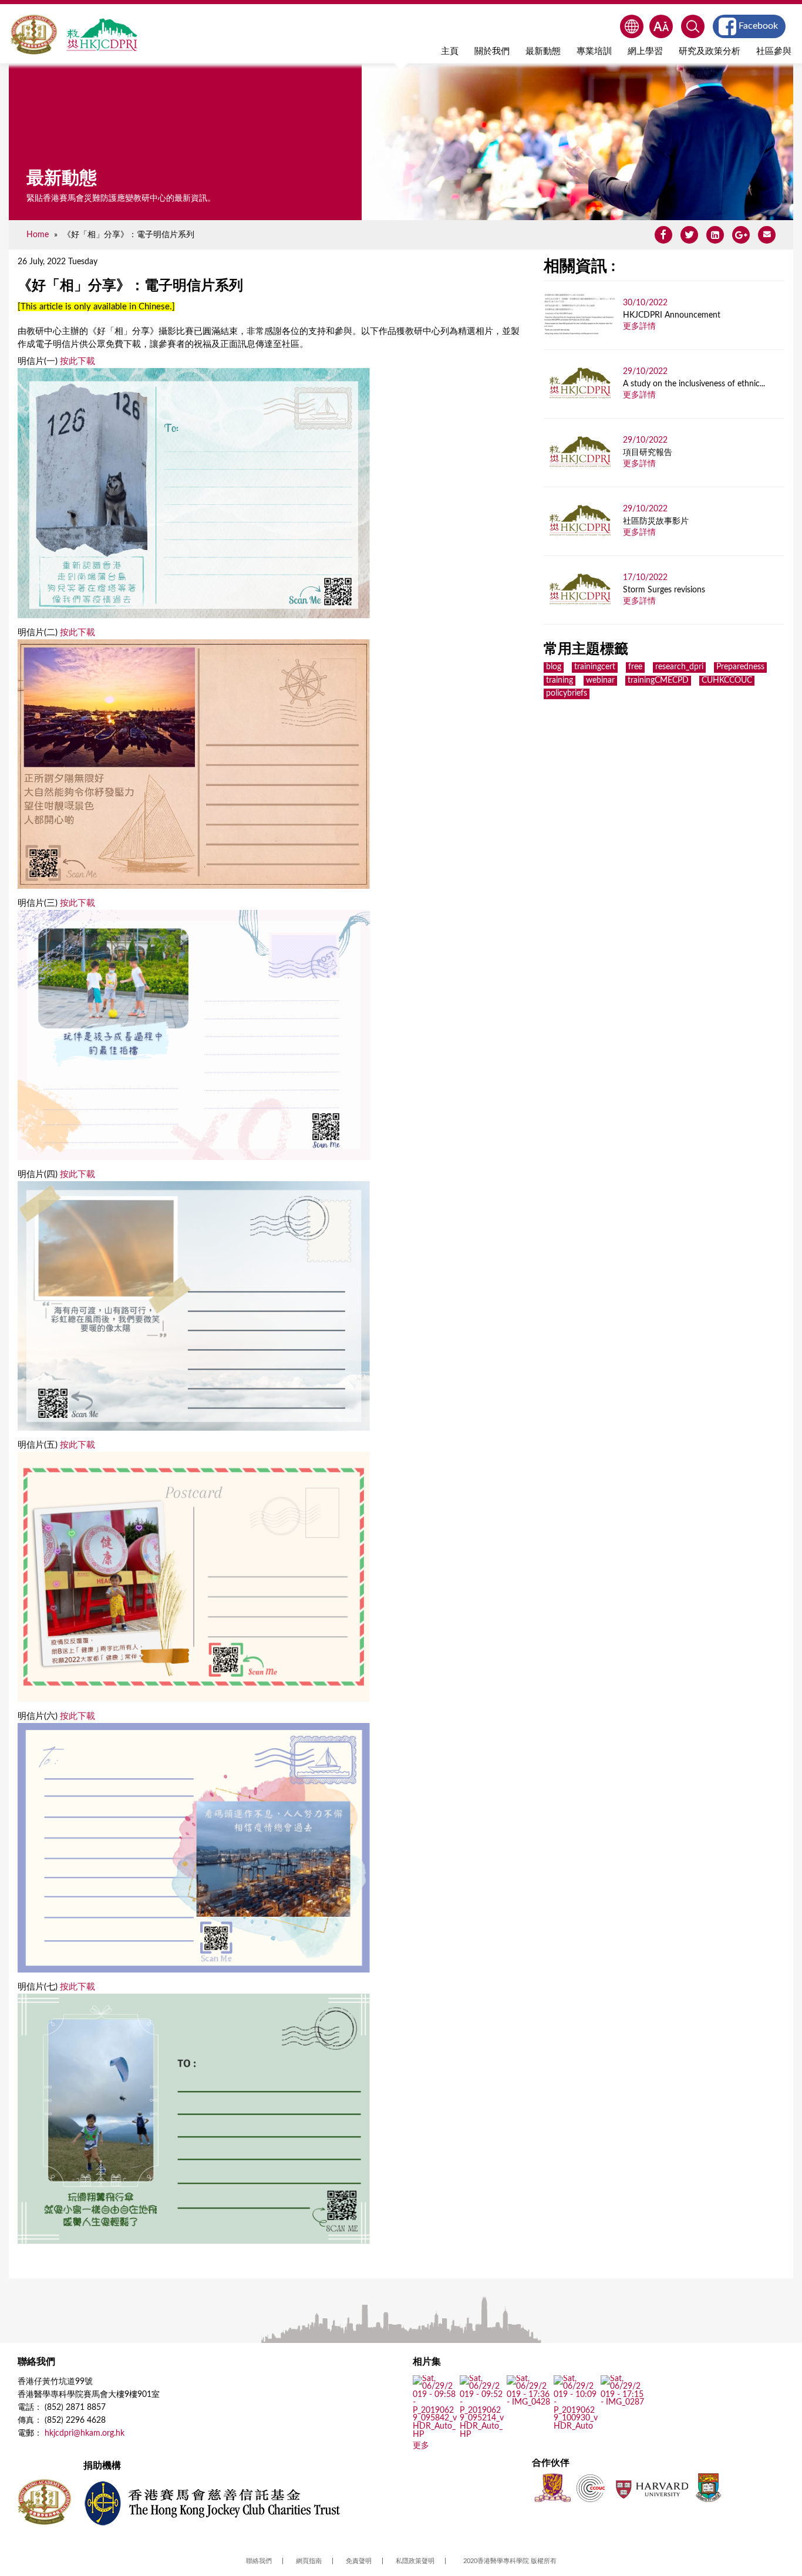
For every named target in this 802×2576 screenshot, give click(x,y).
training (560, 680)
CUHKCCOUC (727, 680)
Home (38, 235)
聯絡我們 (259, 2561)
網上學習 (645, 51)
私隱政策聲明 (415, 2561)
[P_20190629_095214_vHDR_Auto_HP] (482, 2435)
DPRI (102, 35)
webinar (600, 680)
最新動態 (543, 51)
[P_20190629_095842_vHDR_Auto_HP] (435, 2435)
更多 (421, 2446)
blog (554, 667)
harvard (651, 2488)
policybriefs (567, 693)
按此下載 (77, 361)
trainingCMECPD (658, 680)
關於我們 (492, 51)
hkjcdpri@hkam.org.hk (85, 2433)
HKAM (34, 35)
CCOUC (591, 2488)
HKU (708, 2488)
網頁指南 (309, 2561)
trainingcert (595, 667)
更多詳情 (639, 326)
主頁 (450, 51)
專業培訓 (594, 51)
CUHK (552, 2488)
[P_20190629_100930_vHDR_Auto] (576, 2427)
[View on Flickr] (529, 2403)
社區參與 (774, 51)
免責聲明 (359, 2561)
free (635, 667)
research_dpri (679, 667)
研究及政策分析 (710, 51)
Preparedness (740, 667)
